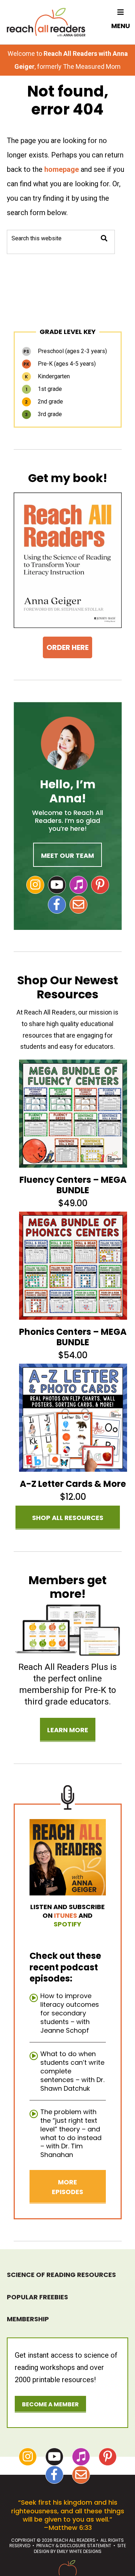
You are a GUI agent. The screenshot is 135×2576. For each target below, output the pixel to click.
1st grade (44, 389)
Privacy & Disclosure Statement (74, 2546)
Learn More (68, 1730)
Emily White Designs (79, 2551)
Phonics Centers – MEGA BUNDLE (73, 1337)
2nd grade (44, 402)
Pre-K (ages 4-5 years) (60, 364)
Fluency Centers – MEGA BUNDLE (73, 1185)
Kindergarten (47, 376)
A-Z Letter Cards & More (73, 1484)
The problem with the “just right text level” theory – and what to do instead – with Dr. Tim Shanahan (71, 2133)
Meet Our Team (67, 855)
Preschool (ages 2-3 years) (65, 351)
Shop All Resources (68, 1518)
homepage (62, 169)
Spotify (67, 1924)
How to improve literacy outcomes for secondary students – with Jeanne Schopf (70, 2013)
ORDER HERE (67, 647)
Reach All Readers (46, 22)
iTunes (66, 1915)
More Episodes (67, 2187)
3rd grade (43, 414)
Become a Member (50, 2404)
